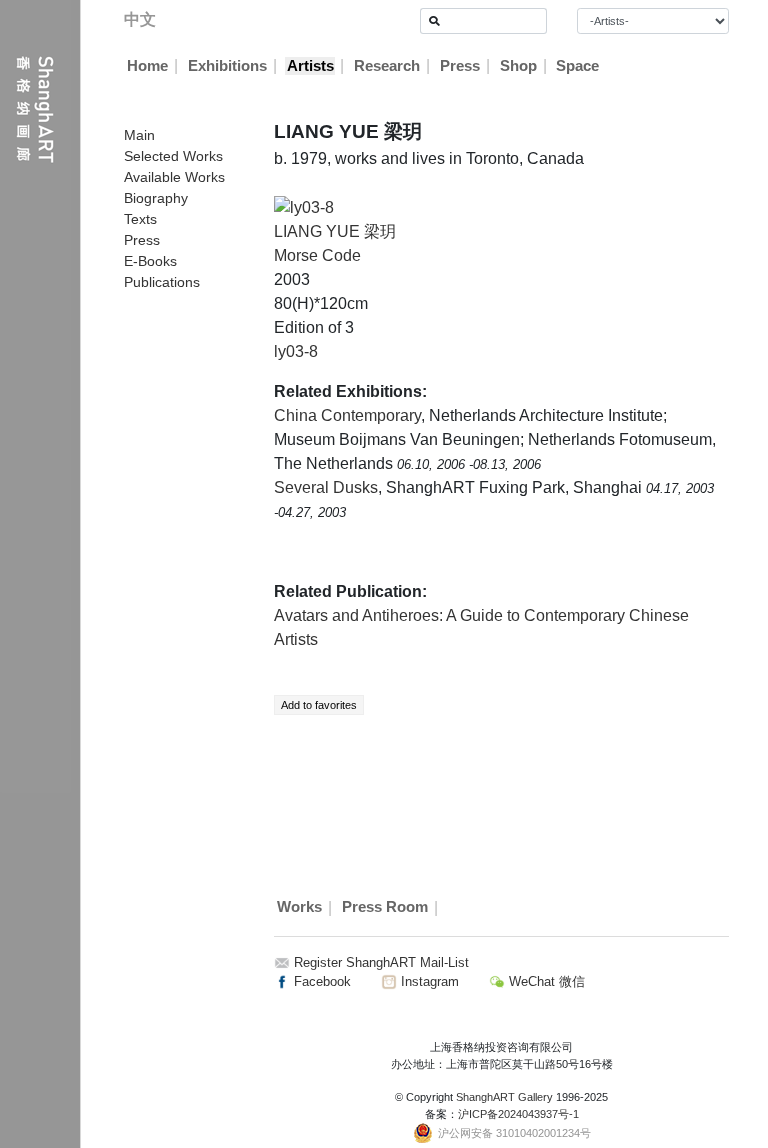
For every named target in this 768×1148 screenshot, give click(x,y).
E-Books (150, 261)
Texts (140, 219)
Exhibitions (227, 66)
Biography (156, 198)
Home (147, 66)
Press (460, 66)
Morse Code (317, 255)
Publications (162, 282)
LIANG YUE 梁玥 (335, 231)
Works (299, 908)
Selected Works (173, 156)
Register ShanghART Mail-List (381, 962)
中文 (140, 19)
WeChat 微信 (545, 981)
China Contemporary (347, 415)
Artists (310, 66)
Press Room (385, 908)
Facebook (320, 981)
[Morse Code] (304, 206)
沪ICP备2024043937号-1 (518, 1114)
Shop (518, 66)
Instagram (428, 981)
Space (577, 66)
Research (387, 66)
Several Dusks (326, 487)
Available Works (174, 177)
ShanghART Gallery (504, 1097)
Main (139, 135)
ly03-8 (296, 351)
